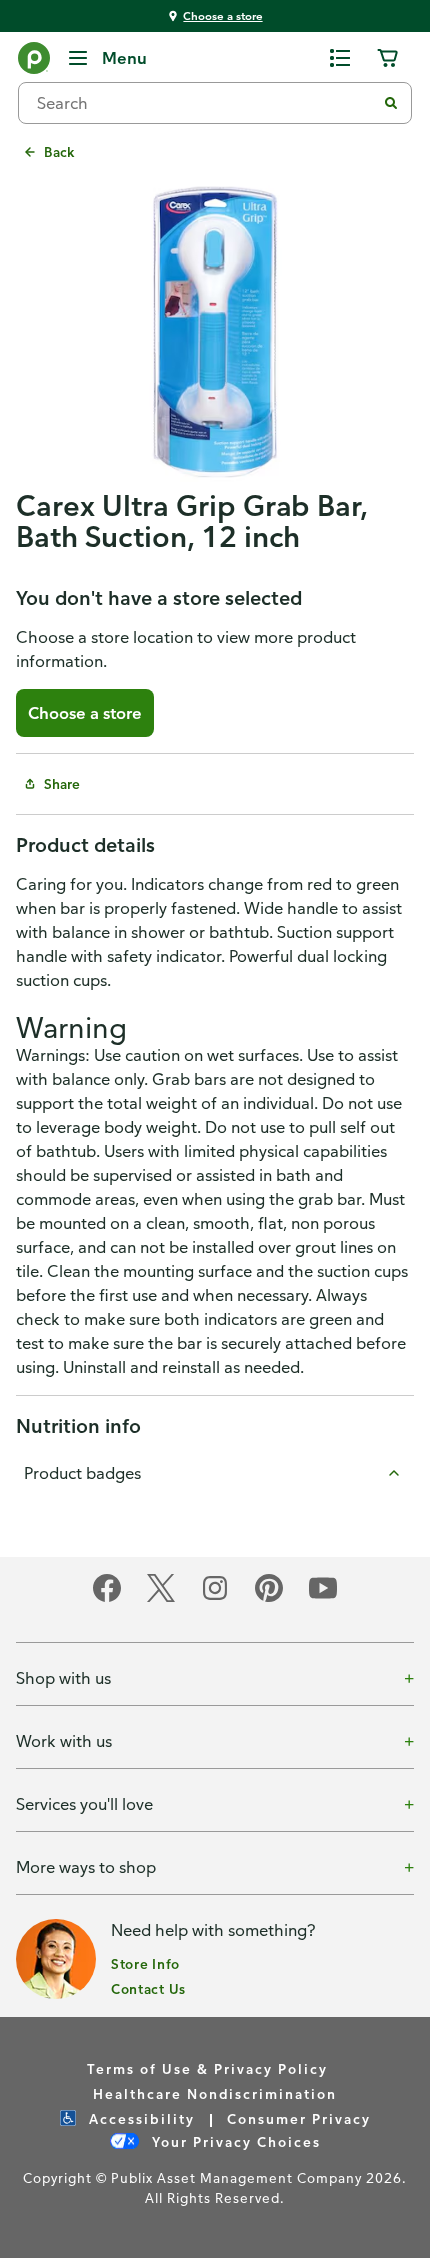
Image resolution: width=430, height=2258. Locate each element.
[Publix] (34, 62)
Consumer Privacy (299, 2118)
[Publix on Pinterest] (269, 1598)
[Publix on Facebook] (107, 1598)
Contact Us (148, 1988)
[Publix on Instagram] (215, 1598)
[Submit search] (391, 103)
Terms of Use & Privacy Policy (207, 2068)
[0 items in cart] (388, 58)
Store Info (145, 1963)
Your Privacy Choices (234, 2141)
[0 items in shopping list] (340, 58)
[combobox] (205, 103)
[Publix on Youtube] (323, 1598)
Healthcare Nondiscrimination (215, 2093)
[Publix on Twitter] (161, 1598)
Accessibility (139, 2118)
